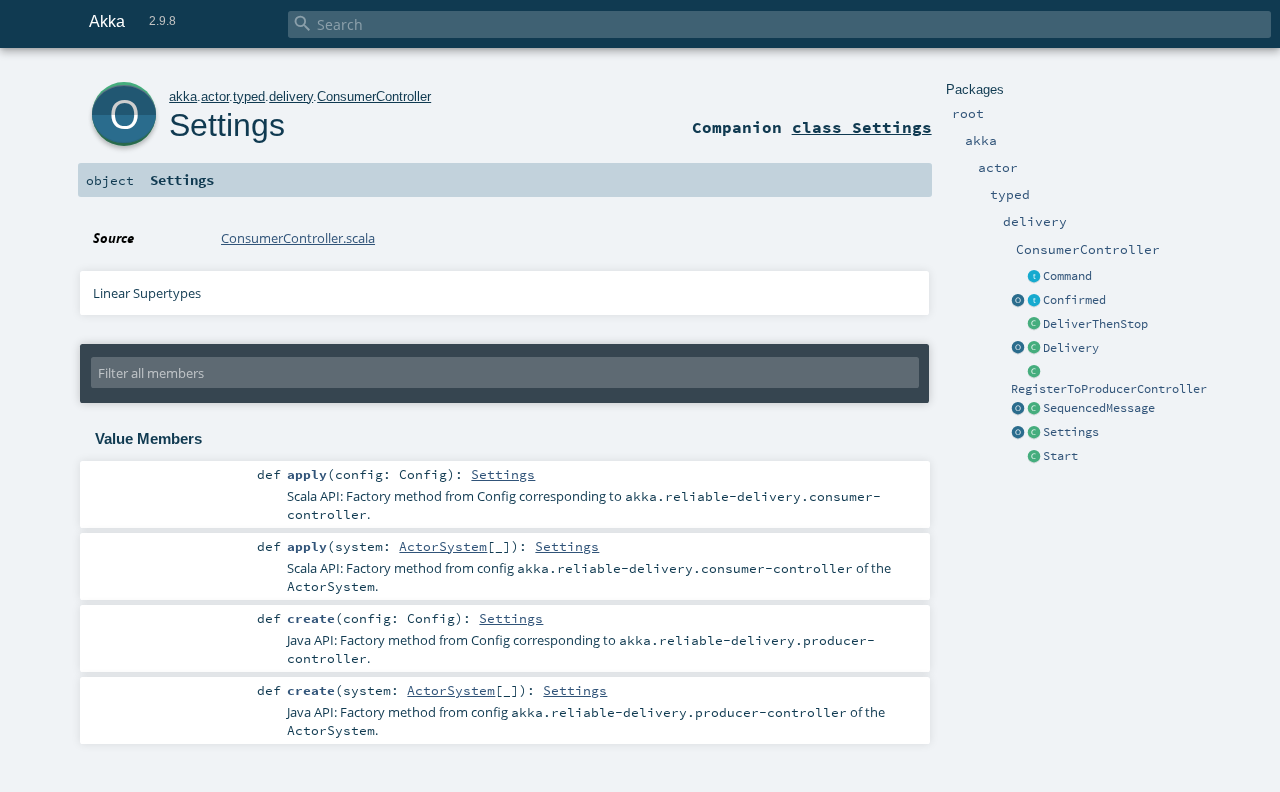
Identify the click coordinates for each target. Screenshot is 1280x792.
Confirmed (1074, 300)
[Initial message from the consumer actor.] (1034, 457)
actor (215, 96)
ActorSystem (443, 546)
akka (183, 96)
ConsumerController (374, 96)
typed (249, 96)
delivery (291, 96)
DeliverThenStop (1095, 324)
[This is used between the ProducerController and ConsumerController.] (1034, 409)
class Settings (862, 127)
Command (1067, 276)
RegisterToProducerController (1109, 389)
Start (1060, 456)
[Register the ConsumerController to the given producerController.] (1034, 373)
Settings (1071, 432)
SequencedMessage (1099, 408)
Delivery (1071, 348)
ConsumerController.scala (298, 238)
